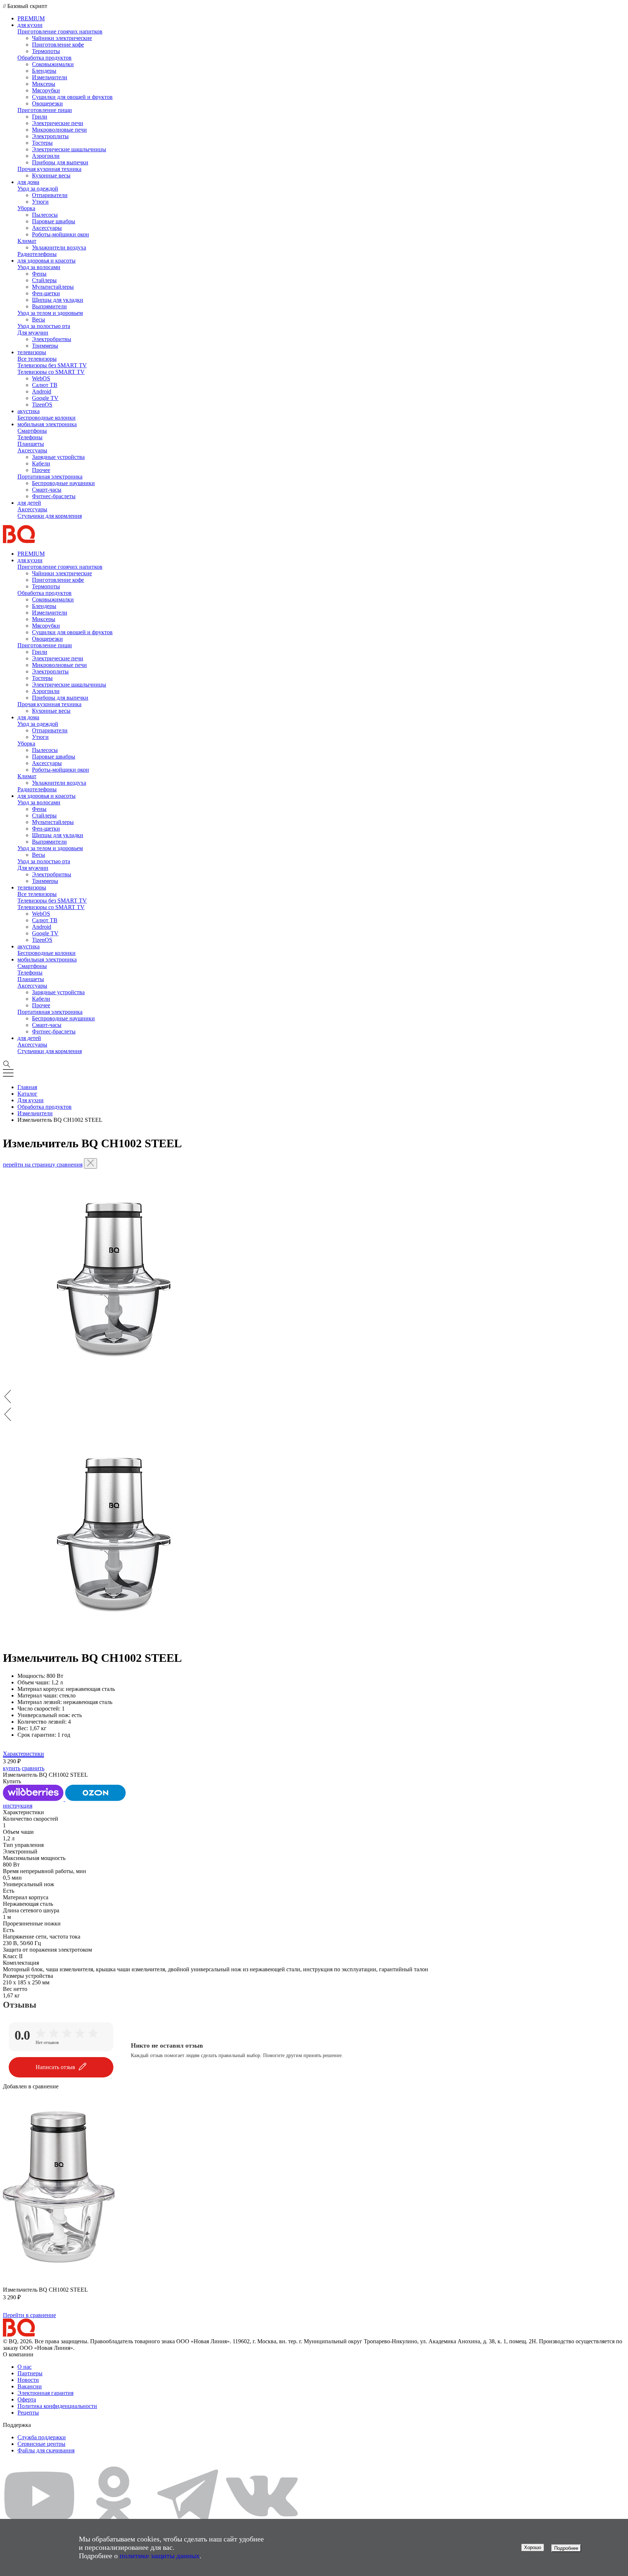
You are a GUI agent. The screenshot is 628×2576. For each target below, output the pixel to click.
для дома (28, 182)
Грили (40, 117)
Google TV (45, 398)
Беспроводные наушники (63, 483)
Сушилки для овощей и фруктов (72, 97)
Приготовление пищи (45, 110)
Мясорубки (46, 90)
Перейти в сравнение (29, 2315)
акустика (29, 411)
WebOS (41, 378)
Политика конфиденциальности (57, 2406)
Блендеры (44, 71)
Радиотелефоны (37, 254)
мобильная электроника (47, 424)
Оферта (27, 2399)
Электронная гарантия (45, 2393)
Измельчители (50, 77)
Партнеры (30, 2373)
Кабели (41, 463)
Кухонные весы (51, 175)
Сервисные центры (41, 2444)
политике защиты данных (160, 2556)
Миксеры (44, 84)
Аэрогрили (46, 156)
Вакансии (30, 2386)
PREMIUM (31, 18)
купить (12, 1768)
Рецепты (28, 2413)
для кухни (30, 25)
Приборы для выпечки (60, 162)
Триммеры (45, 346)
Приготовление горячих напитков (60, 31)
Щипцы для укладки (58, 300)
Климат (27, 241)
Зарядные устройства (58, 457)
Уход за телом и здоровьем (50, 313)
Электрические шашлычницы (69, 149)
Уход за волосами (39, 267)
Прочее (41, 470)
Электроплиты (50, 136)
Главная (27, 1087)
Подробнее (566, 2548)
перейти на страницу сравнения (43, 1165)
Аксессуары (47, 228)
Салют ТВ (45, 385)
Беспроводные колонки (47, 418)
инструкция (18, 1806)
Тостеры (42, 143)
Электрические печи (58, 123)
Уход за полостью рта (44, 326)
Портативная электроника (50, 477)
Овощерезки (47, 103)
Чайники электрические (62, 38)
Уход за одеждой (38, 189)
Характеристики (23, 1754)
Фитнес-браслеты (54, 496)
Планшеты (31, 444)
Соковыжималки (53, 64)
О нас (25, 2367)
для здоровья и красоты (47, 261)
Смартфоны (32, 431)
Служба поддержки (42, 2437)
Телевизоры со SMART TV (51, 372)
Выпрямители (49, 306)
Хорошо (533, 2547)
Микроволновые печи (59, 130)
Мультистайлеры (53, 287)
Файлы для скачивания (46, 2450)
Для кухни (31, 1100)
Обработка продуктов (45, 58)
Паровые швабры (54, 221)
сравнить (33, 1768)
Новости (28, 2380)
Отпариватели (50, 195)
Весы (39, 319)
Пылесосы (45, 215)
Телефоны (30, 437)
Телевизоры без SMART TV (52, 365)
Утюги (40, 202)
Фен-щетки (46, 293)
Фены (39, 274)
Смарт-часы (47, 490)
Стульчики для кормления (50, 516)
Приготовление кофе (58, 45)
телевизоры (32, 352)
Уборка (26, 208)
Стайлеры (44, 280)
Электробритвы (52, 339)
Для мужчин (33, 333)
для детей (29, 503)
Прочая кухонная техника (49, 169)
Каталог (27, 1094)
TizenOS (42, 405)
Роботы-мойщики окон (61, 234)
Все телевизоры (37, 359)
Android (42, 391)
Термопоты (46, 51)
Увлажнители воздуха (59, 247)
